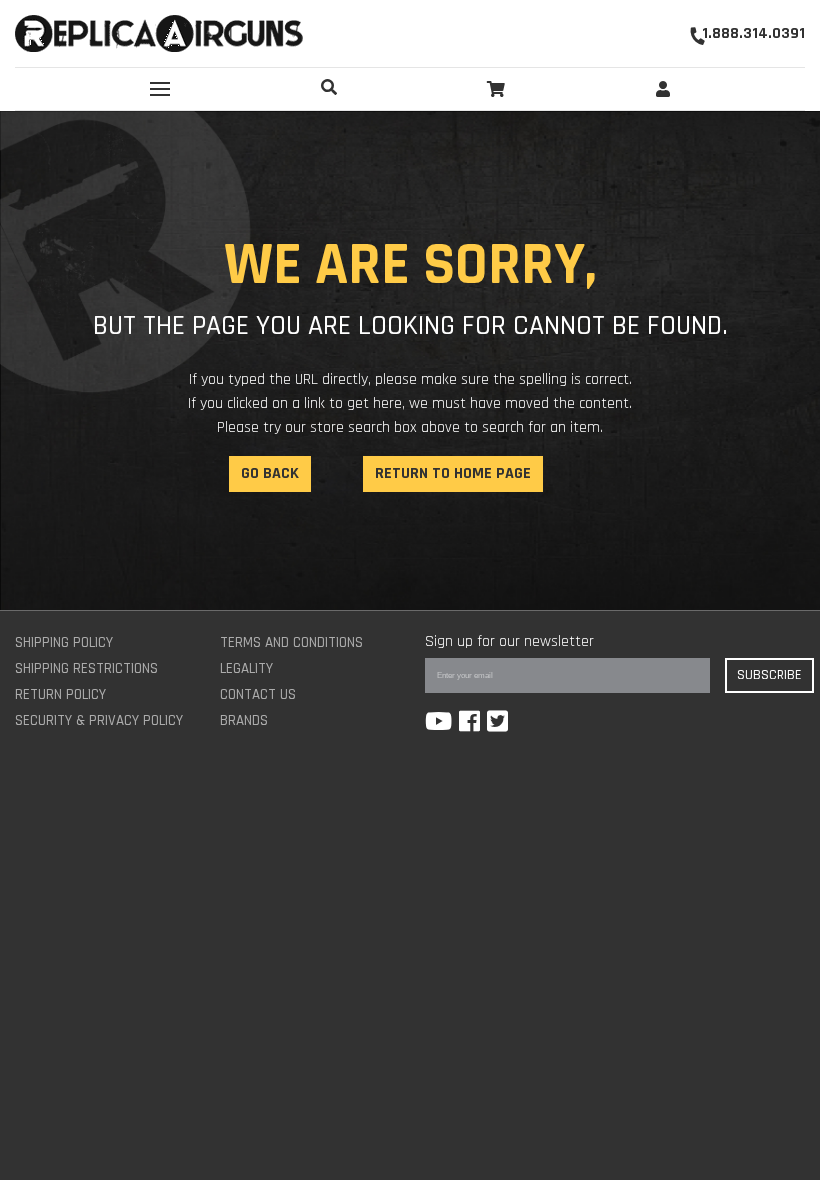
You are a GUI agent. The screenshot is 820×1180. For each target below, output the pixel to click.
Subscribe (769, 675)
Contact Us (258, 694)
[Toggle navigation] (160, 89)
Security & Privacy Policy (99, 720)
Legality (246, 668)
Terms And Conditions (291, 642)
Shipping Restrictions (86, 668)
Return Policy (60, 694)
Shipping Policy (64, 642)
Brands (244, 720)
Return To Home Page (453, 473)
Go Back (270, 473)
